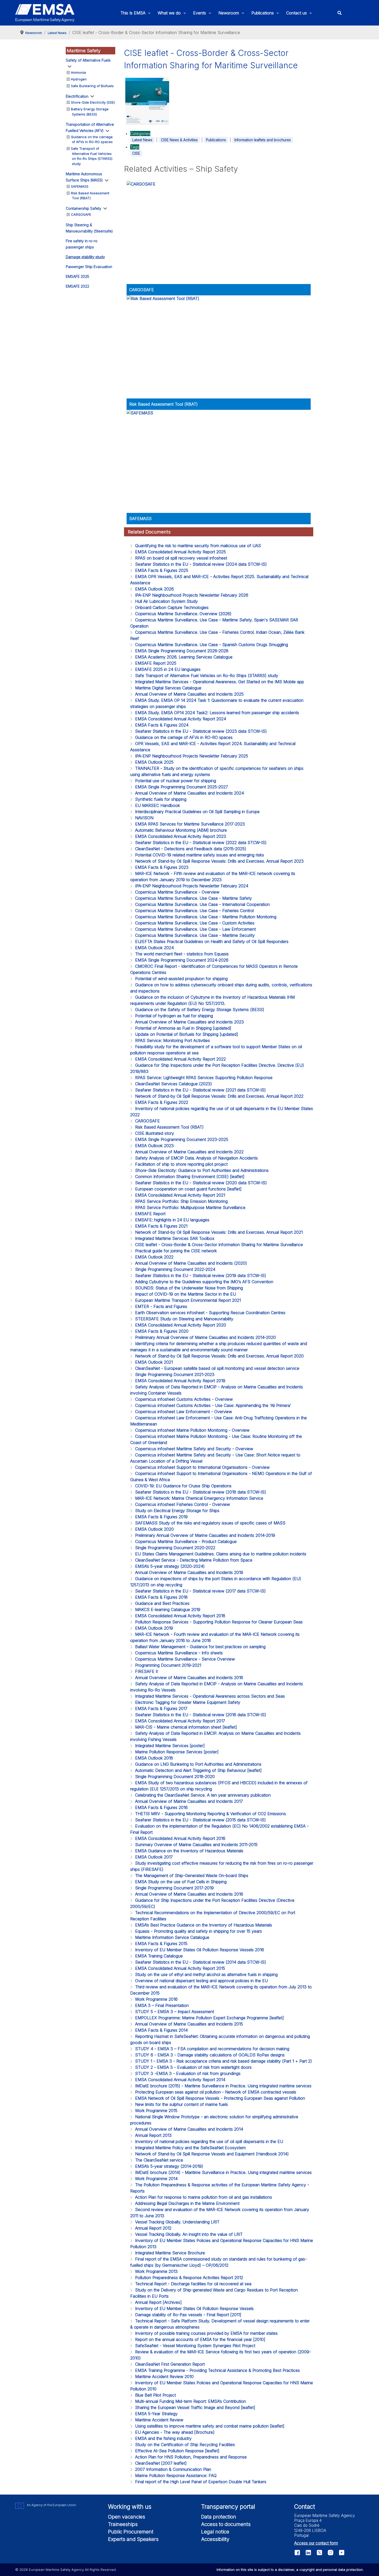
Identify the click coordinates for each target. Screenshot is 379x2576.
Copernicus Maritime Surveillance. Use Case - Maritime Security (195, 935)
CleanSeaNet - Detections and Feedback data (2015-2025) (191, 849)
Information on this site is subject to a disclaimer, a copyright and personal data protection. (290, 2570)
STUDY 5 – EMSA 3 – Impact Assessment (175, 2012)
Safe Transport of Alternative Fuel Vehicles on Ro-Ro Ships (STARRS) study (207, 676)
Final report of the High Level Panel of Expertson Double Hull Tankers (201, 2482)
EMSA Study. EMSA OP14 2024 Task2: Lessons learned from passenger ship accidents (217, 713)
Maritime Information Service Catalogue (172, 1937)
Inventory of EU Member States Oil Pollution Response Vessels (194, 2308)
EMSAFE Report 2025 (156, 663)
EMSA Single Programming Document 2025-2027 (182, 787)
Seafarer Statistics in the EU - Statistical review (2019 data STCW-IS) (201, 1276)
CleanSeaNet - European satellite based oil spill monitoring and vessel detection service (217, 1368)
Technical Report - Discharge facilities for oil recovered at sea (193, 2284)
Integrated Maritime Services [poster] (170, 1746)
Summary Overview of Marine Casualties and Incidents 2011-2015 (196, 1845)
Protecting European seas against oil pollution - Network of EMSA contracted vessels (216, 2092)
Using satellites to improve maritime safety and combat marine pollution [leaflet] (210, 2426)
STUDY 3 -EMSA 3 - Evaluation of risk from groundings (188, 2073)
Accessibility (215, 2539)
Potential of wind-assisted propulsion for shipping (181, 979)
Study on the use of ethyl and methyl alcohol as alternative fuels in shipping (206, 1974)
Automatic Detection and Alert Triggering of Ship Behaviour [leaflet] (198, 1770)
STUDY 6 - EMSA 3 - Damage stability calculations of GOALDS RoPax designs (210, 2055)
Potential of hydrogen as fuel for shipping (174, 1016)
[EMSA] (45, 13)
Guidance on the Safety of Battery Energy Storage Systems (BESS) (200, 1010)
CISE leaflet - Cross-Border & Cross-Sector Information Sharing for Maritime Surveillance (219, 1245)
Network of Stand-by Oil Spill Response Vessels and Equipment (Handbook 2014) (212, 2154)
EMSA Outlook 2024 (154, 948)
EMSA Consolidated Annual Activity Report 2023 (181, 836)
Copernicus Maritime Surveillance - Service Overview (185, 1659)
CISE (136, 153)
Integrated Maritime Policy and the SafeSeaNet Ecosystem (190, 2148)
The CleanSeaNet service (159, 2160)
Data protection (219, 2517)
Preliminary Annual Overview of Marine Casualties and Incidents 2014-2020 (205, 1337)
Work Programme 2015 (156, 2111)
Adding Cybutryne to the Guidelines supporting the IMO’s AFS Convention (204, 1282)
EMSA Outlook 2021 (154, 1362)
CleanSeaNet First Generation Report (170, 2364)
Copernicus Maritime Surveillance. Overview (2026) (183, 614)
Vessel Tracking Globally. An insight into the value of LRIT (189, 2234)
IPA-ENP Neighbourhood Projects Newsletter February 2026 (192, 595)
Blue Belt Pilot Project (155, 2395)
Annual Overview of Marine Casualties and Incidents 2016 (189, 1894)
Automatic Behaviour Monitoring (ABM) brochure (181, 830)
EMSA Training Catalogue (159, 1956)
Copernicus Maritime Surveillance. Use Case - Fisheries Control (194, 911)
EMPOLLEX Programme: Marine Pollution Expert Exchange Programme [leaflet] (209, 2018)
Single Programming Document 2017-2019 (174, 1888)
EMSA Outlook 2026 (154, 589)
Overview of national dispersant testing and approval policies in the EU (201, 1981)
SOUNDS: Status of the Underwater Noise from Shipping (189, 1288)
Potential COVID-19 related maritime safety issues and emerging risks (200, 855)
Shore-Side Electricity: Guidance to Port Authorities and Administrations (202, 1170)
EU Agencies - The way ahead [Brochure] (175, 2432)
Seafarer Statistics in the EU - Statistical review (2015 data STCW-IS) (200, 1820)
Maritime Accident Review (159, 2420)
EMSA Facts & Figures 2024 (162, 725)
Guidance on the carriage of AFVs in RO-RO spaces (184, 737)
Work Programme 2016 (156, 1999)
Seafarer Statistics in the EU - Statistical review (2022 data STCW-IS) (201, 843)
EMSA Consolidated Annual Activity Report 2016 (180, 1838)
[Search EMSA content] (339, 13)
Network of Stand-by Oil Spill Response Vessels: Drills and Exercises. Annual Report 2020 (219, 1356)
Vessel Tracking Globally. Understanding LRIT (177, 2222)
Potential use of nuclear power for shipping (176, 781)
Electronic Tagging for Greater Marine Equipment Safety (188, 1702)
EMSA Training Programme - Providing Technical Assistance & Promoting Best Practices (217, 2370)
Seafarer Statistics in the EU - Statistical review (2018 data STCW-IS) (201, 1492)
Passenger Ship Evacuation (89, 267)
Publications (216, 140)
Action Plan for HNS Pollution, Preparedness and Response (191, 2457)
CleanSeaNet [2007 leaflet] (161, 2463)
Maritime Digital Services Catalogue (168, 688)
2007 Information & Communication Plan (173, 2469)
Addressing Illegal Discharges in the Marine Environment (187, 2203)
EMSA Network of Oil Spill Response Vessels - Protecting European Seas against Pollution (220, 2098)
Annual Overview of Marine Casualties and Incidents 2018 (189, 1678)
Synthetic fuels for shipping (161, 799)
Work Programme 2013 (156, 2271)
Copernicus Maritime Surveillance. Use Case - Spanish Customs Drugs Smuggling (212, 645)
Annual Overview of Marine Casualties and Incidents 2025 (189, 694)
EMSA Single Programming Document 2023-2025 (182, 1139)
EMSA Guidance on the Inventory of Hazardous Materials (189, 1851)
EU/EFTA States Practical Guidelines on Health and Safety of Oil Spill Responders (212, 941)
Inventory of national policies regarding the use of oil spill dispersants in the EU (209, 2141)
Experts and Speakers (133, 2539)
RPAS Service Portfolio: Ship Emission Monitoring (181, 1201)
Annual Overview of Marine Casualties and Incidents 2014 (189, 2129)
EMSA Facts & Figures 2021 (161, 1226)
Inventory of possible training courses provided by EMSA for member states (206, 2333)
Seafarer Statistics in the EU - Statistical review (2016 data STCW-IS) (201, 1715)
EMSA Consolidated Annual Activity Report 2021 (180, 1195)
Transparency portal (228, 2507)
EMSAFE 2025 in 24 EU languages (168, 669)
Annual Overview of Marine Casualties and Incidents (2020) (191, 1263)
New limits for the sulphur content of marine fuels (182, 2104)
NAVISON (144, 818)
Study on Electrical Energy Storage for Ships (177, 1511)
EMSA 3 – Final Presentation (162, 2005)
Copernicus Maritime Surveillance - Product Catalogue (186, 1541)
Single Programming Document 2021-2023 (175, 1374)
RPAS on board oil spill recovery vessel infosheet (181, 558)
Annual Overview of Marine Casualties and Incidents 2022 (189, 1152)
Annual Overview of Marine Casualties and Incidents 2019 (189, 1572)
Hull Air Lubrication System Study (166, 601)
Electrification (77, 96)
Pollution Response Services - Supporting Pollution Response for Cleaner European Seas (219, 1622)
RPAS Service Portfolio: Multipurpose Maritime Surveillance (190, 1207)
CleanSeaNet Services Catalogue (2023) (174, 1084)
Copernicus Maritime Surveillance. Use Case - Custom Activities (195, 923)
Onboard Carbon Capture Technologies (172, 607)
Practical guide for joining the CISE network (176, 1251)
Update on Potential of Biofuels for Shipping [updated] (187, 1034)
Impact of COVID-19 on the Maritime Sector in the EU (186, 1294)
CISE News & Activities (179, 140)
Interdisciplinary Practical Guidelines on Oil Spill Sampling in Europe (197, 812)
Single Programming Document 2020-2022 (175, 1548)
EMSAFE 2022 (77, 286)
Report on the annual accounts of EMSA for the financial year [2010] (200, 2339)
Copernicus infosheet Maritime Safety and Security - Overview (194, 1449)
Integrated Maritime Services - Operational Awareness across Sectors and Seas (210, 1696)
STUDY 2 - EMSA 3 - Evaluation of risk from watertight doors (193, 2067)
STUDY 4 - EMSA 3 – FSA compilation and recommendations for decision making (212, 2049)
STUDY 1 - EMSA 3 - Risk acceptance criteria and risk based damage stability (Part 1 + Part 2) (224, 2061)
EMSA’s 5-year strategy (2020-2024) (170, 1566)
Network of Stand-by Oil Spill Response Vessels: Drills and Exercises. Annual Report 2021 (219, 1232)
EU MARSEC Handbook (158, 805)
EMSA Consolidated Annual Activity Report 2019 (180, 1381)
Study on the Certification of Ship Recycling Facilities (185, 2445)
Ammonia (78, 72)
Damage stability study (85, 257)
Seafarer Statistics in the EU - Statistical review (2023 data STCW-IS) (201, 731)
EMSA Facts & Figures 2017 (161, 1708)
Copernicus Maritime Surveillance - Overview (177, 892)
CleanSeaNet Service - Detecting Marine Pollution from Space (194, 1560)
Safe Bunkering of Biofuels (92, 86)
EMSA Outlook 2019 (154, 1628)
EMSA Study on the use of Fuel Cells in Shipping (181, 1882)
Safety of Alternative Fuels (88, 60)
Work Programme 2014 (156, 2179)
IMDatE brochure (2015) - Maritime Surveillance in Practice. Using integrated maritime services (223, 2086)
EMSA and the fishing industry (163, 2438)
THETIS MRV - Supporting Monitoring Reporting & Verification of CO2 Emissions (211, 1814)
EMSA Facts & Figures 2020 (162, 1331)
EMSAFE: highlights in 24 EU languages (172, 1220)
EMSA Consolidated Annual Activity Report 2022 (180, 1059)
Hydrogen (79, 79)
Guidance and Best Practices (162, 1603)
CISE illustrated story (155, 1133)
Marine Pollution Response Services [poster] (177, 1752)
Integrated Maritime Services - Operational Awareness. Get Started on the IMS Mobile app (220, 682)
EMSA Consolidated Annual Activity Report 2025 (180, 552)
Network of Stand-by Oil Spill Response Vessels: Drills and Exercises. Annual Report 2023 (219, 861)
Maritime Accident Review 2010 (164, 2377)
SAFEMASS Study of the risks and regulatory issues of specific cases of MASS (210, 1523)
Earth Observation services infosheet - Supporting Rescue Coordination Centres (210, 1313)
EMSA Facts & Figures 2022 (162, 1102)
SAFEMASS (80, 186)
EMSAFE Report (150, 1214)
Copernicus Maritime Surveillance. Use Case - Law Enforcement (195, 929)
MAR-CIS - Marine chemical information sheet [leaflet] (186, 1727)
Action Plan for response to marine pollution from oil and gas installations (204, 2197)
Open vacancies (127, 2517)
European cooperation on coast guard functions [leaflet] (188, 1189)
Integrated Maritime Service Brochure (170, 2253)
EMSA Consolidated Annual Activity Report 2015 (180, 1968)
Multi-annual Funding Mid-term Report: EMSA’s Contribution (191, 2401)
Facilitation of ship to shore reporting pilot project (181, 1164)
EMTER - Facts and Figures (161, 1306)
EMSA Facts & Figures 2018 (161, 1597)
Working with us (130, 2507)
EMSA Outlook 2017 (154, 1857)
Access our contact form (316, 2543)
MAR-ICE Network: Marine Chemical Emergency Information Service (199, 1498)
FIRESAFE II (146, 1671)
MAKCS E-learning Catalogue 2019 (168, 1610)
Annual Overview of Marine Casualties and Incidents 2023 (190, 1022)
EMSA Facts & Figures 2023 (162, 867)
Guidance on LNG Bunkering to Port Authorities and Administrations (198, 1764)
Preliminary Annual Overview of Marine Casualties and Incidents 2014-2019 (205, 1535)
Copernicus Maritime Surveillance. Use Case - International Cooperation (202, 904)
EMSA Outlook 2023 (154, 1146)
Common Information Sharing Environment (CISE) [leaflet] (190, 1177)
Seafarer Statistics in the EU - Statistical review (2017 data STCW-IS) (200, 1591)
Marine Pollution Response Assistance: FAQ (176, 2475)
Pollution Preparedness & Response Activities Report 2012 (189, 2278)
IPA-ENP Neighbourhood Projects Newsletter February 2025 (192, 756)
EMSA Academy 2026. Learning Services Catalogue (184, 657)
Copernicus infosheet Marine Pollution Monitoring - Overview (192, 1430)
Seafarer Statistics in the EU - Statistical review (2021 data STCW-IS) (200, 1090)
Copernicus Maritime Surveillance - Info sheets (179, 1653)
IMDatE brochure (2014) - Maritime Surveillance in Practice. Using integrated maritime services (223, 2172)
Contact (305, 2507)
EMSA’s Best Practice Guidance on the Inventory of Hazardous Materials (204, 1925)
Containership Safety (84, 208)
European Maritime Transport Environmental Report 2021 (188, 1300)
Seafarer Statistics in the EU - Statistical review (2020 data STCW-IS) (201, 1183)
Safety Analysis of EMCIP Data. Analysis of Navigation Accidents (196, 1158)
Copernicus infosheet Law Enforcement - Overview (184, 1412)
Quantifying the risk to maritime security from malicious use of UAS (198, 546)
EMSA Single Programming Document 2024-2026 (182, 960)
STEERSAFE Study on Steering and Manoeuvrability (184, 1319)
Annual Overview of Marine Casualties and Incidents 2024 (190, 793)
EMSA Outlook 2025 (154, 762)
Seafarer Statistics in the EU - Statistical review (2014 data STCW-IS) (201, 1962)
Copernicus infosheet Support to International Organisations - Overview (202, 1467)
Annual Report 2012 (153, 2228)
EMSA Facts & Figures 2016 (161, 1807)
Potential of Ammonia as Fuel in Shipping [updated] (183, 1028)
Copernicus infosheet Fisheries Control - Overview (183, 1504)
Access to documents (226, 2524)
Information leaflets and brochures (263, 140)
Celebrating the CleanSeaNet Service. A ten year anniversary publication (203, 1795)
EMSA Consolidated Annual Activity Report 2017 (180, 1721)
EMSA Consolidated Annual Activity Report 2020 (181, 1325)
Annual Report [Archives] (158, 2302)
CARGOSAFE (81, 214)
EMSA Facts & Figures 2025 (162, 570)
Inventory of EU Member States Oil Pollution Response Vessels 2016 (200, 1950)
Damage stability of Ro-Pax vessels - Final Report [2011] (188, 2315)
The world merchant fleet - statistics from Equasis (182, 954)
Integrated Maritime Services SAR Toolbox (175, 1238)
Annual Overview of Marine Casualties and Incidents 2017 (189, 1801)
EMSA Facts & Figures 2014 (161, 2030)
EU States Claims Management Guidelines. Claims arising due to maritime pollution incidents (221, 1554)
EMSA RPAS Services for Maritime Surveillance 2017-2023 (190, 824)
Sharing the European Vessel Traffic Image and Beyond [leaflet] (195, 2407)
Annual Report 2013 (153, 2135)
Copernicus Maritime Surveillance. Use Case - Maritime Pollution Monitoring (206, 917)
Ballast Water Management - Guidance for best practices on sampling (200, 1647)
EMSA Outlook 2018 (154, 1758)
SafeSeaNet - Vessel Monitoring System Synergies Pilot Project (195, 2346)
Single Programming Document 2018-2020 (175, 1777)
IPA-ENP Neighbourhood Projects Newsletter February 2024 (192, 886)
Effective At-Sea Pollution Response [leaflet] (177, 2451)
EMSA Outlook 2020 (154, 1529)
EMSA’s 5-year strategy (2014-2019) (169, 2166)
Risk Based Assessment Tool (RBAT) (163, 404)
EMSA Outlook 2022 (154, 1257)
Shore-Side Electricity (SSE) (93, 102)
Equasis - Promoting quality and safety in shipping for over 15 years (199, 1931)
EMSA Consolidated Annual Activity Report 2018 (180, 1616)
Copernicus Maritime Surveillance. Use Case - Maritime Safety (193, 898)
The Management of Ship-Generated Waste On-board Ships (192, 1875)
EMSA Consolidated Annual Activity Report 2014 (180, 2080)
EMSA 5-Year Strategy (156, 2414)
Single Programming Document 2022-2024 (175, 1269)
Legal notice (215, 2532)
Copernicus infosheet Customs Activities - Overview (184, 1399)
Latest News (142, 140)
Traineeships (123, 2524)
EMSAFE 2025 (77, 276)
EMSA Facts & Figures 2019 (161, 1517)
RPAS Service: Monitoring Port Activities (172, 1040)
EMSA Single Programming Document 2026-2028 (182, 651)
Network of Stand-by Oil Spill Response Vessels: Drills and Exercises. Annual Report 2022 (219, 1096)
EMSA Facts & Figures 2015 (161, 1944)
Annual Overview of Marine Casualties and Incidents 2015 (189, 2024)
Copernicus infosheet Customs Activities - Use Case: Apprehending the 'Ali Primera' (213, 1405)
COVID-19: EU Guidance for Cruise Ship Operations (183, 1486)
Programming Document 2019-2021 (168, 1665)
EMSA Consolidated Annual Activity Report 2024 (181, 719)
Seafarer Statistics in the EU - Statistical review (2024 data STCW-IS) (201, 564)
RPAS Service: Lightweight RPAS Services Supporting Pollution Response (204, 1078)
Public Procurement (131, 2532)
